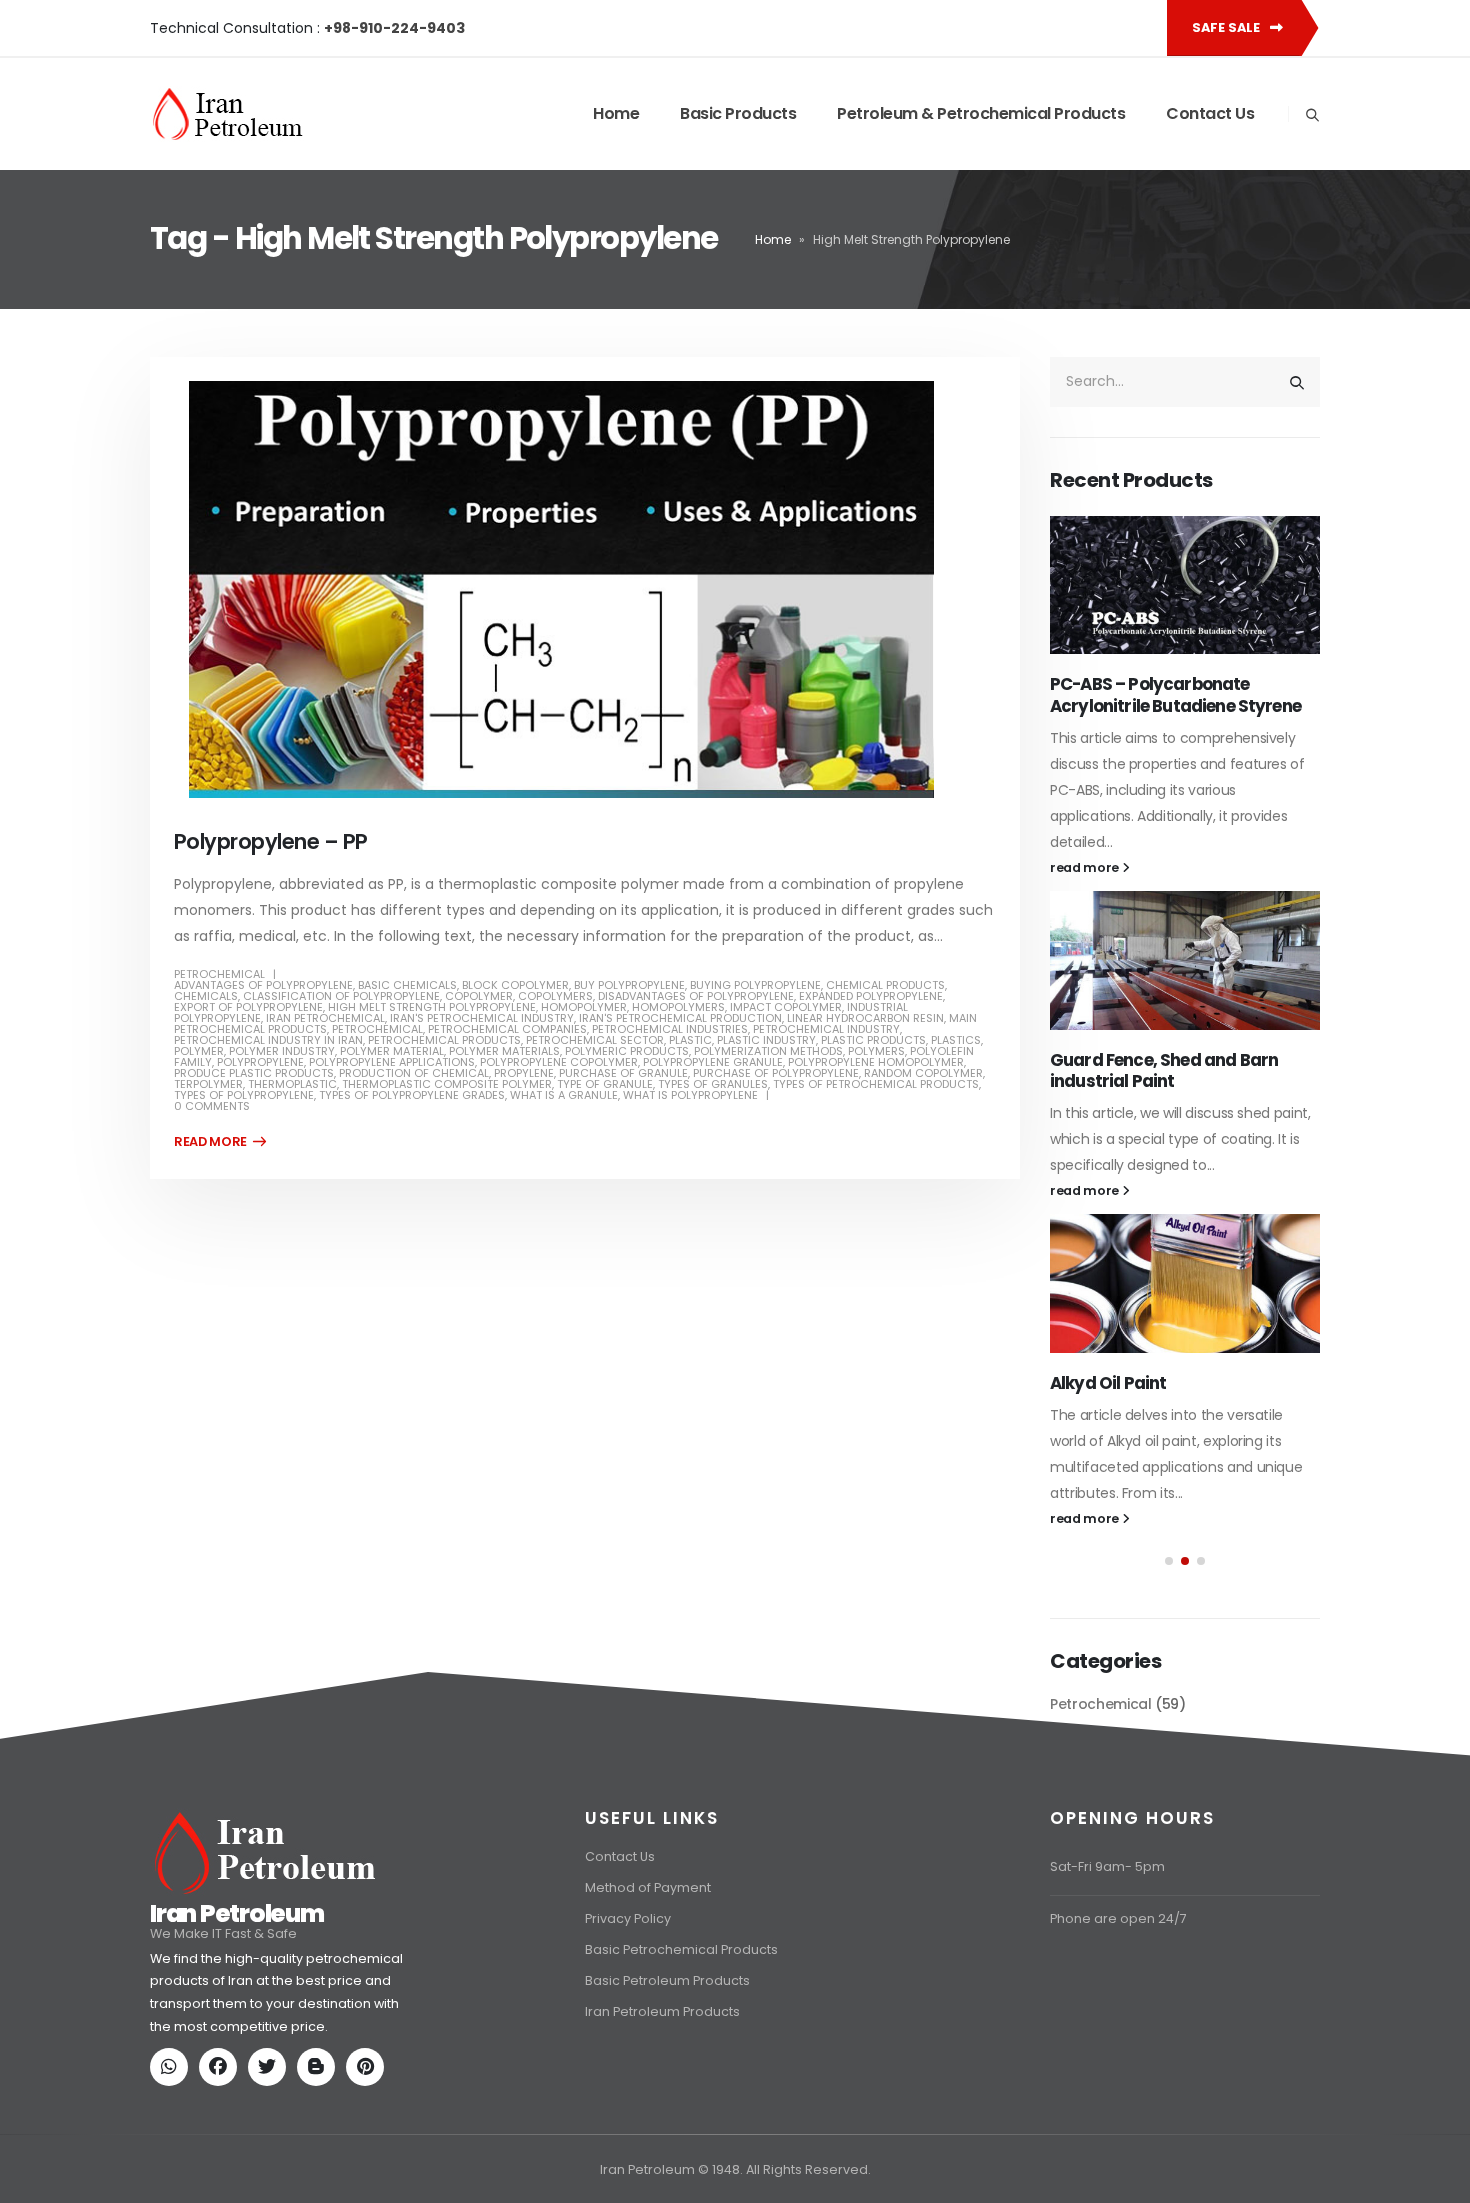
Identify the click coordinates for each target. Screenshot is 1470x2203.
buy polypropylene (629, 985)
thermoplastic (292, 1084)
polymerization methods (768, 1051)
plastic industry (766, 1040)
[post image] (585, 589)
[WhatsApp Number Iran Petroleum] (173, 2164)
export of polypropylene (248, 1007)
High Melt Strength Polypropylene (432, 1007)
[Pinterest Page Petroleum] (369, 2164)
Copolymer (479, 996)
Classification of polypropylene (341, 996)
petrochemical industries (670, 1029)
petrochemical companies (507, 1029)
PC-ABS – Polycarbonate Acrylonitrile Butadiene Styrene (1175, 695)
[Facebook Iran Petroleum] (222, 2164)
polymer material (392, 1051)
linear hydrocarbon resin (865, 1018)
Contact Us (1210, 113)
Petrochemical (219, 974)
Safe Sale (1227, 27)
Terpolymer (208, 1084)
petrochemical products (444, 1040)
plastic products (873, 1040)
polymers (876, 1051)
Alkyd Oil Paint (1108, 1383)
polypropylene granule (713, 1062)
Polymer (199, 1051)
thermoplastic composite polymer (447, 1084)
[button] (1169, 1561)
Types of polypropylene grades (412, 1095)
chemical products (885, 985)
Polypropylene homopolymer (876, 1062)
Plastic (690, 1040)
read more (1086, 867)
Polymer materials (504, 1051)
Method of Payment (648, 1983)
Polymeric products (627, 1051)
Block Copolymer (515, 985)
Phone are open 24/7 (1118, 2014)
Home (616, 113)
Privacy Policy (628, 2014)
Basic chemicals (407, 985)
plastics (956, 1040)
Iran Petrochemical (325, 1018)
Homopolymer (584, 1007)
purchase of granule (623, 1073)
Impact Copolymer (786, 1007)
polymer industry (282, 1051)
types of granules (713, 1084)
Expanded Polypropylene (871, 996)
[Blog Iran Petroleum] (320, 2164)
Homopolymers (678, 1007)
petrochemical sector (595, 1040)
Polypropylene (260, 1062)
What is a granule (564, 1095)
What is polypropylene (690, 1095)
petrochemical (377, 1029)
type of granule (605, 1084)
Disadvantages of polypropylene (696, 996)
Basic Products (738, 113)
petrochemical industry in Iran (268, 1040)
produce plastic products (254, 1073)
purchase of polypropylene (776, 1073)
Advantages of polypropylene (263, 985)
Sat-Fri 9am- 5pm (1107, 1962)
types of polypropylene (244, 1095)
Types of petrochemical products (876, 1084)
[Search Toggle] (1312, 115)
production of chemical (414, 1073)
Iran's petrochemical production (680, 1018)
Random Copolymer (923, 1073)
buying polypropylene (755, 985)
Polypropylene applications (392, 1062)
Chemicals (206, 996)
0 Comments (212, 1106)
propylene (524, 1073)
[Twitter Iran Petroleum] (271, 2164)
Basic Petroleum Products (667, 2076)
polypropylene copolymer (559, 1062)
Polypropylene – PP (271, 841)
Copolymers (555, 996)
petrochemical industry (826, 1029)
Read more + (220, 1142)
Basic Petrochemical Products (681, 2045)
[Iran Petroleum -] (228, 114)
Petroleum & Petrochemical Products (981, 113)
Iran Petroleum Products (662, 2107)
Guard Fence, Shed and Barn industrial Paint (1164, 1071)
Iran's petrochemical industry (482, 1018)
